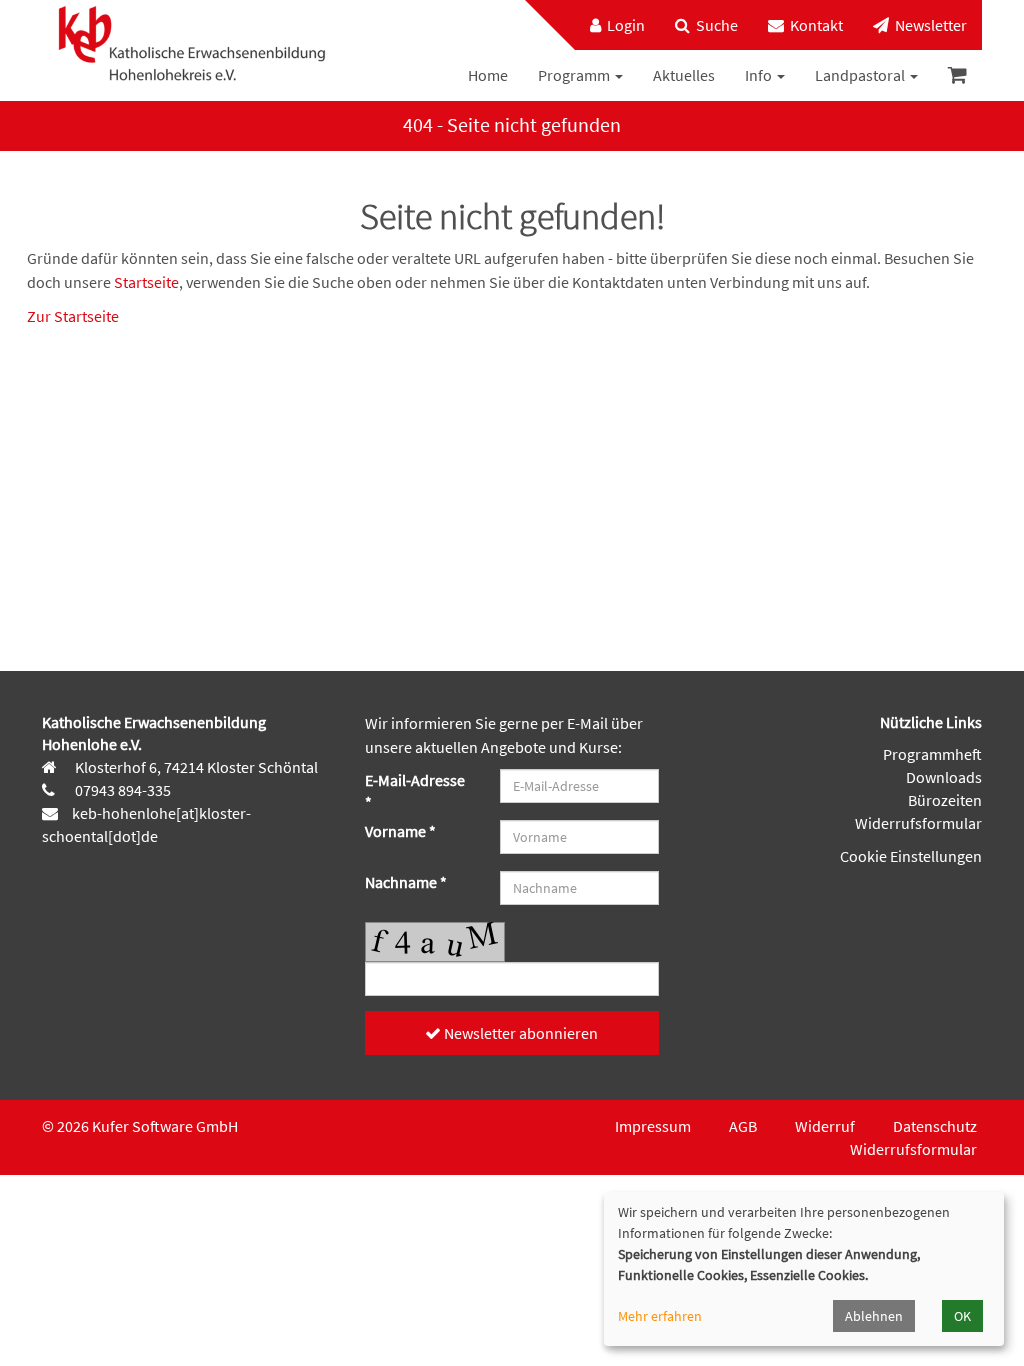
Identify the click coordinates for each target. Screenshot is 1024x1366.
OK (962, 1316)
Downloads (944, 777)
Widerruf (825, 1126)
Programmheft (932, 754)
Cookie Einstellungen (911, 856)
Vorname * (400, 831)
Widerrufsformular (918, 823)
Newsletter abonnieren (519, 1033)
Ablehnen (874, 1316)
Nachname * (406, 882)
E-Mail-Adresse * (415, 791)
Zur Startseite (73, 316)
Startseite (146, 282)
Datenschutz (935, 1126)
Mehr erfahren (660, 1316)
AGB (743, 1126)
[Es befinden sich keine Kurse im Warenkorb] (957, 75)
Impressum (653, 1126)
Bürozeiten (945, 800)
